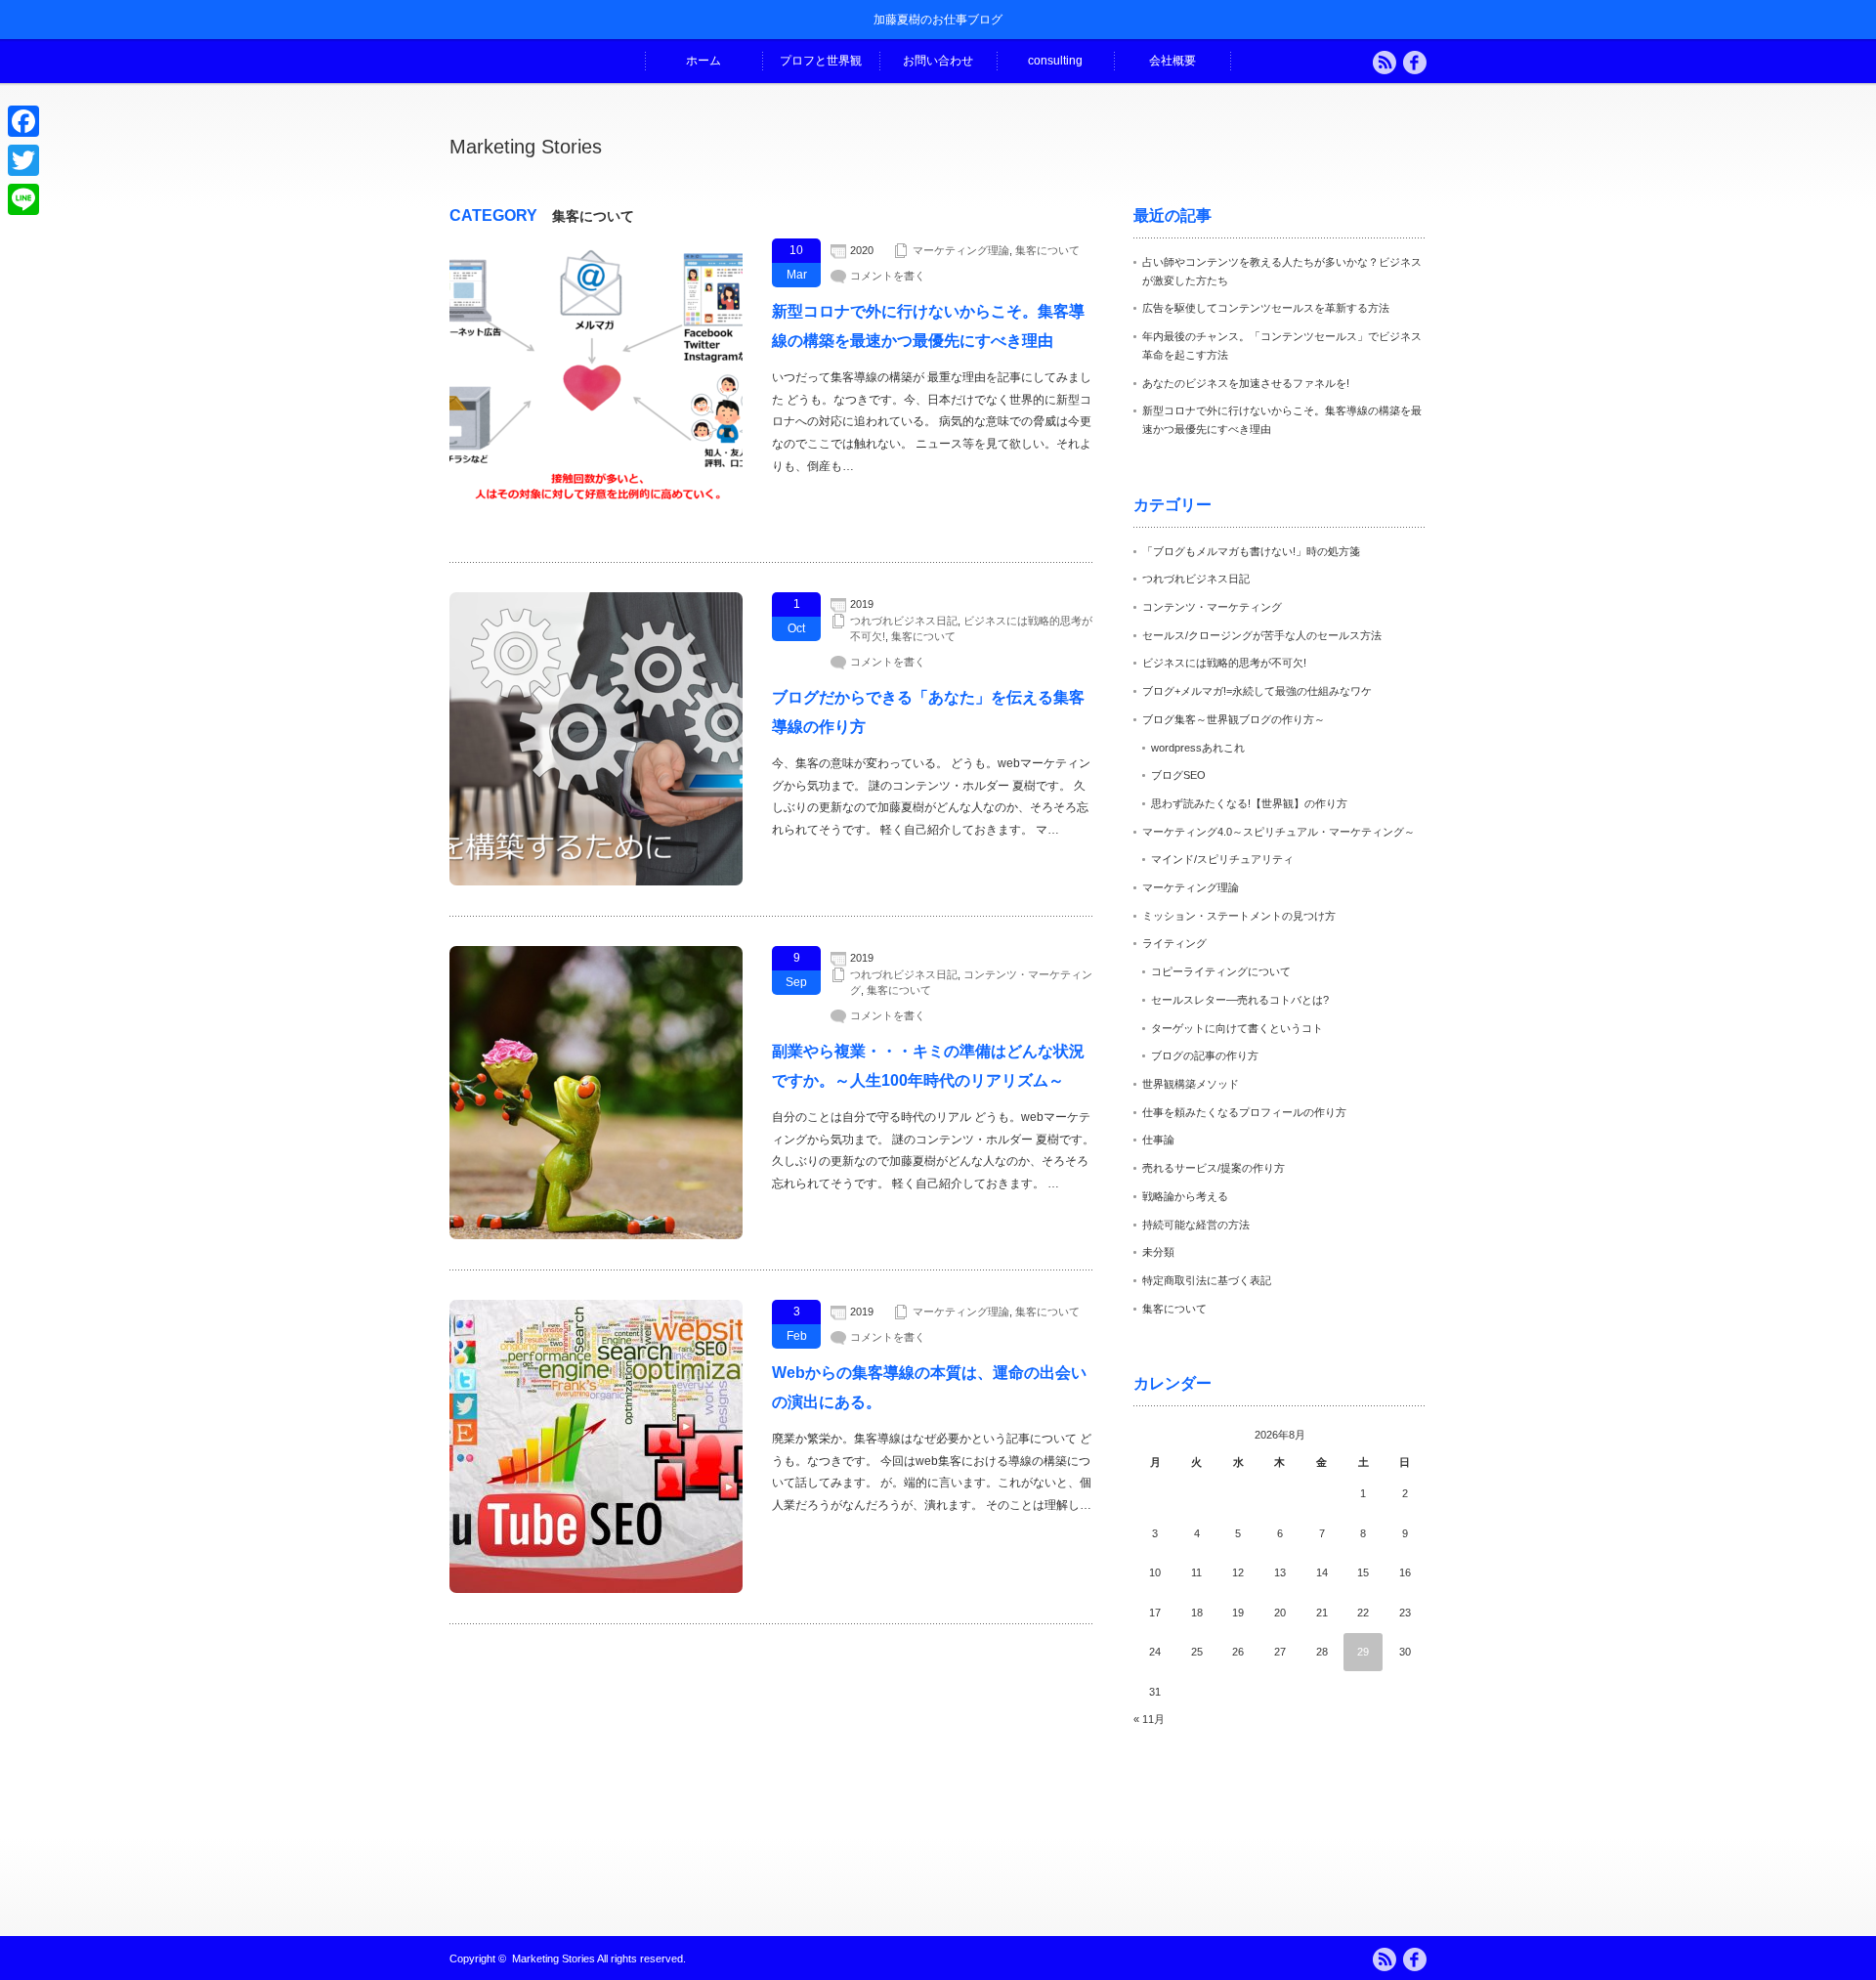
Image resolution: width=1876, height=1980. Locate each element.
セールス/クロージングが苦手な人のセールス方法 (1262, 635)
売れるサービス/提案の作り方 (1214, 1168)
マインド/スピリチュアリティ (1222, 859)
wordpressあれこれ (1198, 748)
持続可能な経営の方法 (1196, 1225)
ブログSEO (1178, 775)
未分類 (1158, 1252)
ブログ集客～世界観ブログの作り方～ (1234, 719)
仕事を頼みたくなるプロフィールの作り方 (1244, 1112)
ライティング (1174, 943)
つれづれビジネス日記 (904, 621)
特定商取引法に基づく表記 (1207, 1280)
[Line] (23, 199)
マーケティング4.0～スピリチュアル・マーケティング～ (1279, 832)
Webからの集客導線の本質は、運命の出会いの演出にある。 (929, 1387)
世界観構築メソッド (1191, 1084)
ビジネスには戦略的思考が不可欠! (1224, 663)
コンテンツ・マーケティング (1212, 607)
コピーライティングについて (1221, 971)
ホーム (703, 61)
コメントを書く (888, 276)
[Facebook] (23, 121)
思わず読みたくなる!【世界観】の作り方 (1249, 803)
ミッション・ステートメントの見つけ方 (1239, 916)
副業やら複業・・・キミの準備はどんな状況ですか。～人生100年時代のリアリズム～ (928, 1066)
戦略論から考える (1185, 1196)
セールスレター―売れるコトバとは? (1240, 1000)
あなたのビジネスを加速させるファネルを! (1246, 383)
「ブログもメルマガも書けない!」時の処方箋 (1251, 551)
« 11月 (1149, 1719)
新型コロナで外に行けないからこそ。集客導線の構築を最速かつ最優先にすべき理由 (928, 326)
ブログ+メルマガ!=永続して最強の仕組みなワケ (1257, 691)
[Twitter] (23, 160)
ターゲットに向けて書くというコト (1237, 1028)
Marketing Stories (526, 147)
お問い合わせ (938, 61)
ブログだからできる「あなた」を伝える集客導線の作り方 (928, 712)
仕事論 (1158, 1140)
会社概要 (1172, 61)
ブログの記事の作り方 (1205, 1055)
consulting (1055, 61)
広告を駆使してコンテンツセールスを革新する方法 (1266, 308)
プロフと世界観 (821, 61)
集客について (1047, 250)
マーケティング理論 (961, 250)
